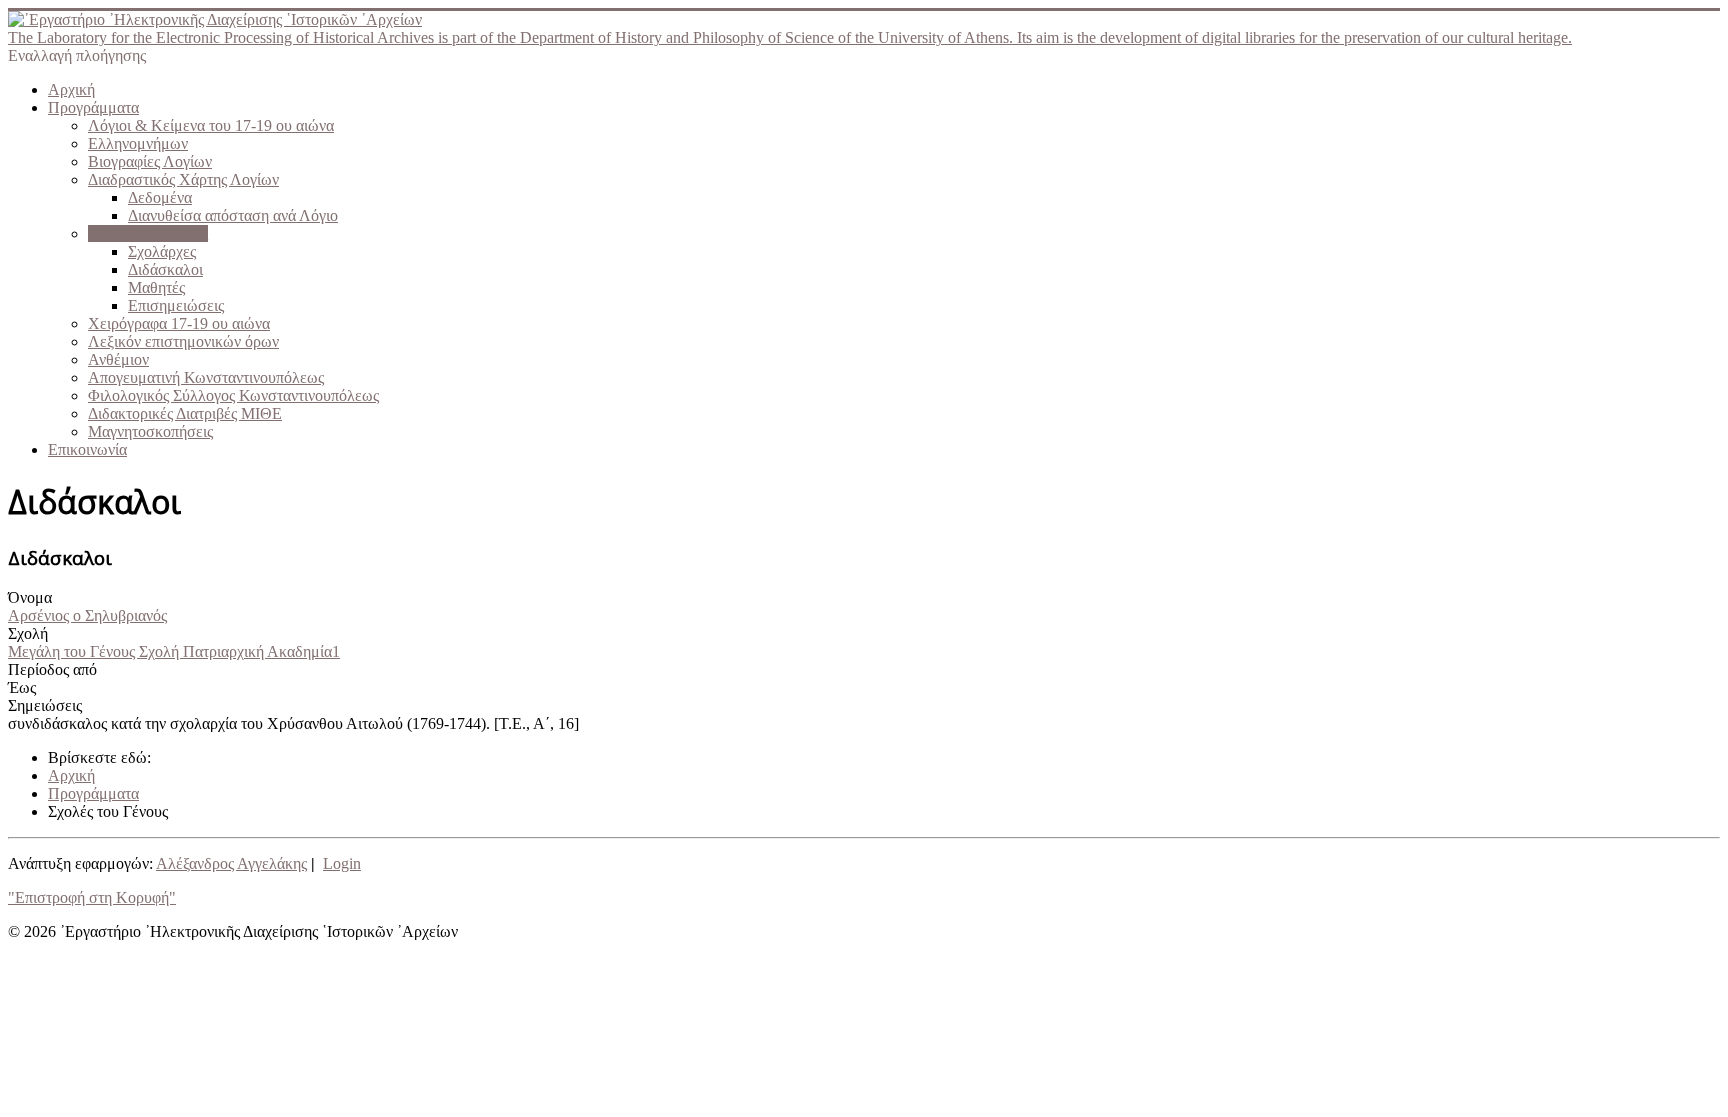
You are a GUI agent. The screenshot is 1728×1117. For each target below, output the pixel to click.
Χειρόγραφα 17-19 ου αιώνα (179, 323)
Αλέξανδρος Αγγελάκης (231, 863)
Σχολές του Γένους (148, 233)
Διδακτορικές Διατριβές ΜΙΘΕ (185, 413)
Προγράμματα (93, 107)
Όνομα (30, 597)
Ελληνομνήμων (138, 143)
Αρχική (71, 89)
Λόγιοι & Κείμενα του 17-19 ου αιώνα (211, 125)
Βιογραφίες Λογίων (150, 161)
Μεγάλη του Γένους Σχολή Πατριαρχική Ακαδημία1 (174, 651)
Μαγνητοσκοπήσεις (150, 431)
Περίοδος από (52, 669)
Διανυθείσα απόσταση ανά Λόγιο (233, 215)
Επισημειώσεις (176, 305)
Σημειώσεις (45, 705)
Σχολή (28, 633)
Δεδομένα (160, 197)
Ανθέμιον (118, 359)
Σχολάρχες (162, 251)
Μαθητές (156, 287)
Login (342, 863)
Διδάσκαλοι (165, 269)
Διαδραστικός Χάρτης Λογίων (183, 179)
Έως (22, 687)
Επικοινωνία (87, 449)
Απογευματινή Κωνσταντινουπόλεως (206, 377)
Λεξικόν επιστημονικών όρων (183, 341)
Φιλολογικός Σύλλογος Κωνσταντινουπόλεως (233, 395)
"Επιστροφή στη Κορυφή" (92, 897)
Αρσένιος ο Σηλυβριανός (87, 615)
